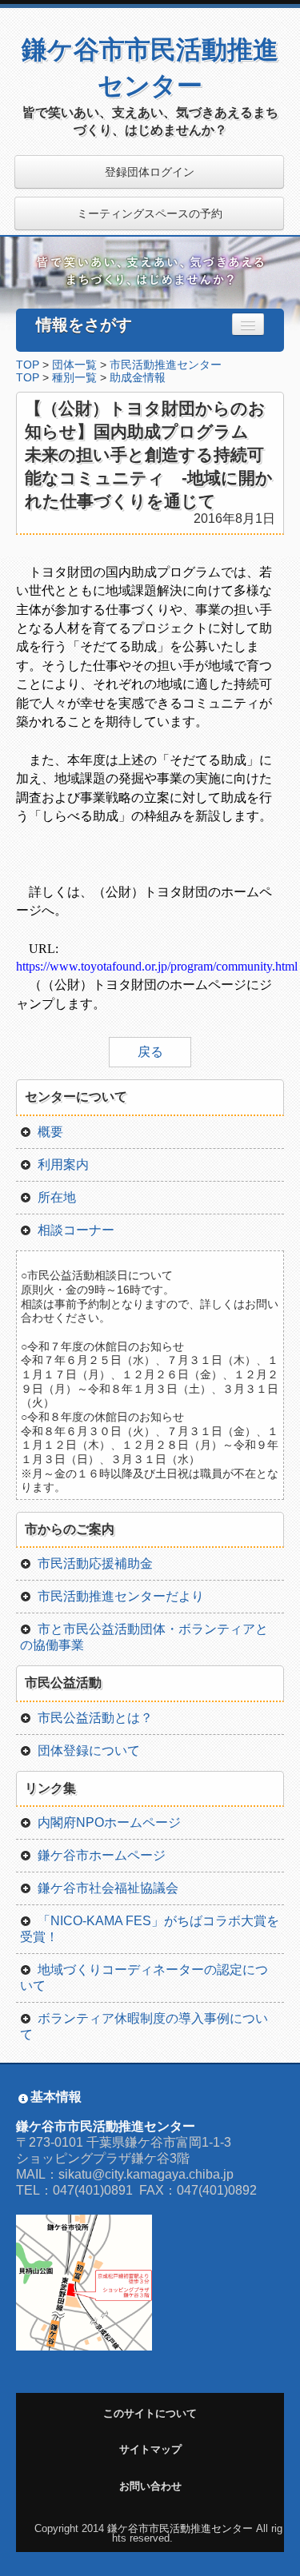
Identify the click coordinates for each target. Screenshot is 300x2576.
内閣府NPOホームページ (109, 1822)
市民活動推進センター (166, 365)
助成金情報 (138, 378)
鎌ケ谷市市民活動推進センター (180, 2528)
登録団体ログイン (150, 172)
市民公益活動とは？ (95, 1718)
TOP (28, 365)
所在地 (57, 1197)
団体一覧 (74, 365)
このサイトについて (150, 2413)
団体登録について (89, 1751)
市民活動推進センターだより (121, 1596)
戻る (150, 1052)
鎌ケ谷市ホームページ (102, 1855)
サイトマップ (150, 2449)
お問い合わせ (150, 2486)
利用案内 (63, 1164)
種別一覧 (74, 378)
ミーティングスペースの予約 (150, 213)
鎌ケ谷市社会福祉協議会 (108, 1888)
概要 (50, 1132)
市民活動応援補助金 (95, 1563)
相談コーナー (76, 1230)
